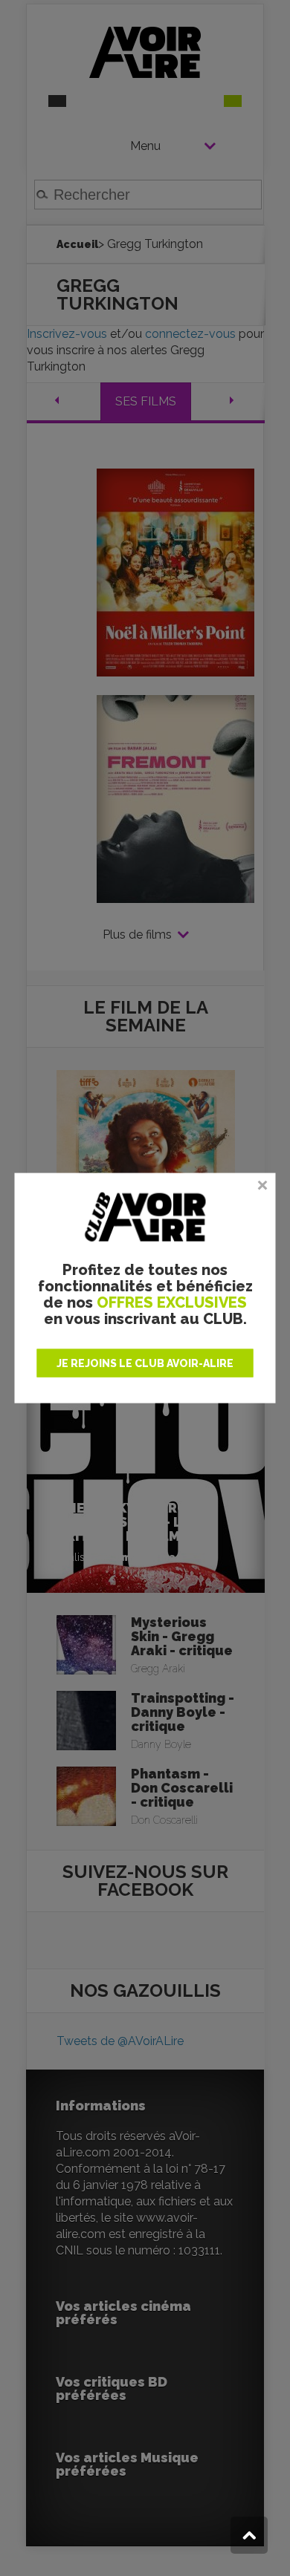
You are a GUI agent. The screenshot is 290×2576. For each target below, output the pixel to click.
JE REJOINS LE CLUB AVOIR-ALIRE (145, 1363)
